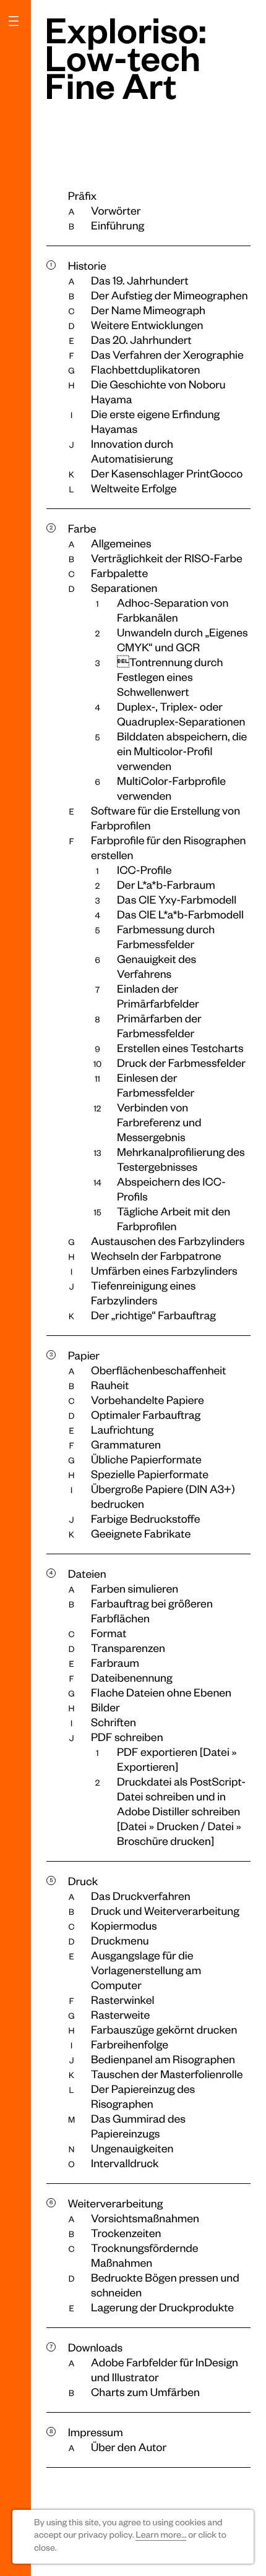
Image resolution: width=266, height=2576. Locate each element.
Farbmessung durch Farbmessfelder (166, 937)
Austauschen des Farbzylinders (168, 1241)
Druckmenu (120, 1941)
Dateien (87, 1574)
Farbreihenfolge (130, 2044)
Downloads (96, 2347)
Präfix (82, 196)
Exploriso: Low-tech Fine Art (126, 57)
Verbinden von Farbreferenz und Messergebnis (159, 1122)
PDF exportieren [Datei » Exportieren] (177, 1759)
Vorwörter (116, 211)
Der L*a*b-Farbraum (166, 885)
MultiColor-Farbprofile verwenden (171, 788)
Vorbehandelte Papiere (148, 1400)
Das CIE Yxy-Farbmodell (177, 900)
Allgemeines (121, 543)
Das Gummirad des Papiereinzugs (138, 2126)
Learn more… (161, 2535)
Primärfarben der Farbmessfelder (159, 1026)
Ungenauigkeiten (132, 2148)
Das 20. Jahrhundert (141, 340)
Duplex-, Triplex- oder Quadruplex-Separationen (181, 714)
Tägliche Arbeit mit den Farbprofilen (174, 1219)
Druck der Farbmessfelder (181, 1063)
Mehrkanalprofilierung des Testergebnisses (181, 1159)
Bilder (105, 1707)
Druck (83, 1881)
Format (109, 1633)
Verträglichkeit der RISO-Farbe (167, 558)
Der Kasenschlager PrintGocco (167, 473)
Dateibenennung (132, 1678)
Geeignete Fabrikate (141, 1534)
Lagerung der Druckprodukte (162, 2307)
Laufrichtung (122, 1430)
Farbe (82, 528)
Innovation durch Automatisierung (132, 451)
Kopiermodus (124, 1926)
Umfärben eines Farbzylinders (164, 1271)
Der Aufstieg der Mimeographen (169, 295)
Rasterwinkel (123, 2000)
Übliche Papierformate (146, 1459)
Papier (84, 1355)
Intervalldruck (125, 2163)
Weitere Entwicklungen (147, 325)
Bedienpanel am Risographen (163, 2059)
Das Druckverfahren (141, 1896)
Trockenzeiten (126, 2233)
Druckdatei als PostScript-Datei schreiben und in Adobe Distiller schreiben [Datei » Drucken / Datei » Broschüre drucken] (181, 1811)
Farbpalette (119, 573)
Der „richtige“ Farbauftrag (153, 1315)
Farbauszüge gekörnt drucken (164, 2030)
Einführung (118, 225)
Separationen (124, 588)
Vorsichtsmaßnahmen (145, 2218)
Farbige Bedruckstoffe (146, 1519)
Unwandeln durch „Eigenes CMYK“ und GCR (182, 640)
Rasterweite (120, 2015)
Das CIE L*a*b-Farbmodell (180, 914)
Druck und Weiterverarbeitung (165, 1911)
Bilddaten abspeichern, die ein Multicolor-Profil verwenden (182, 751)
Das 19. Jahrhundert (140, 280)
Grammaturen (126, 1444)
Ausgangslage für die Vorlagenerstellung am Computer (146, 1970)
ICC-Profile (144, 870)
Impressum (96, 2432)
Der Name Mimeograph (148, 310)
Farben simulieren (135, 1589)
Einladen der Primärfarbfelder (158, 996)
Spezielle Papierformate (150, 1474)
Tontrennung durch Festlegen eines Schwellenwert (170, 677)
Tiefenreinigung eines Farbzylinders (143, 1293)
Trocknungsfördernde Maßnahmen (145, 2255)
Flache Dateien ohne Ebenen (161, 1692)
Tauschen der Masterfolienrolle (167, 2074)
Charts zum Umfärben (145, 2392)
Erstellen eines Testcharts (180, 1048)
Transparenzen (128, 1648)
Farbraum (115, 1663)
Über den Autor (129, 2447)
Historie (87, 266)
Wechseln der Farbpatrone (156, 1256)
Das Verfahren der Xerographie (167, 355)
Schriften (114, 1722)
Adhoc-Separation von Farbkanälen (173, 610)
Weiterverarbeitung (116, 2203)
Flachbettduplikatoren (145, 370)
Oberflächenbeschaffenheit (158, 1370)
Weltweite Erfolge (134, 488)
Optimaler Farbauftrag (146, 1415)
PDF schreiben (127, 1737)
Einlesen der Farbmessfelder (156, 1085)
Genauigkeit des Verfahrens (157, 966)
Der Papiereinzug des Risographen (143, 2096)
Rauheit (110, 1385)
